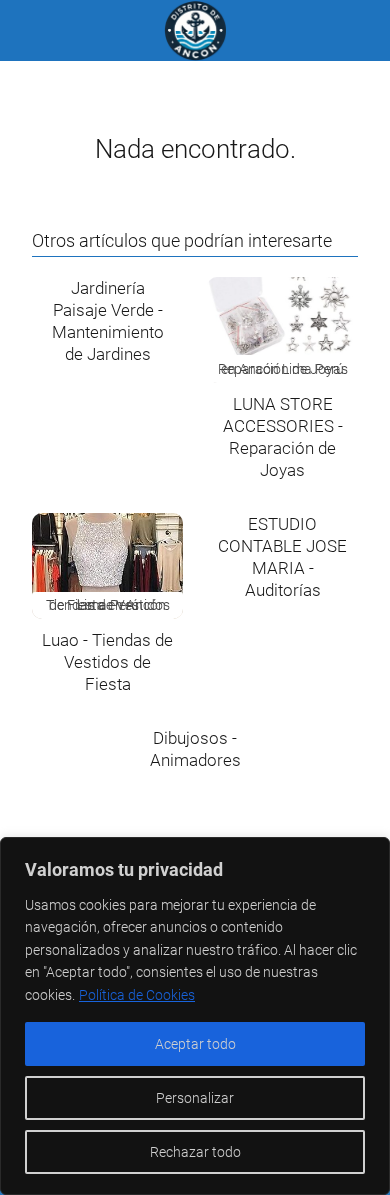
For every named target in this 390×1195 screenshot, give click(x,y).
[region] (195, 1016)
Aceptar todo (195, 1044)
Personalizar (195, 1098)
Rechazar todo (195, 1152)
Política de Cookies (137, 995)
